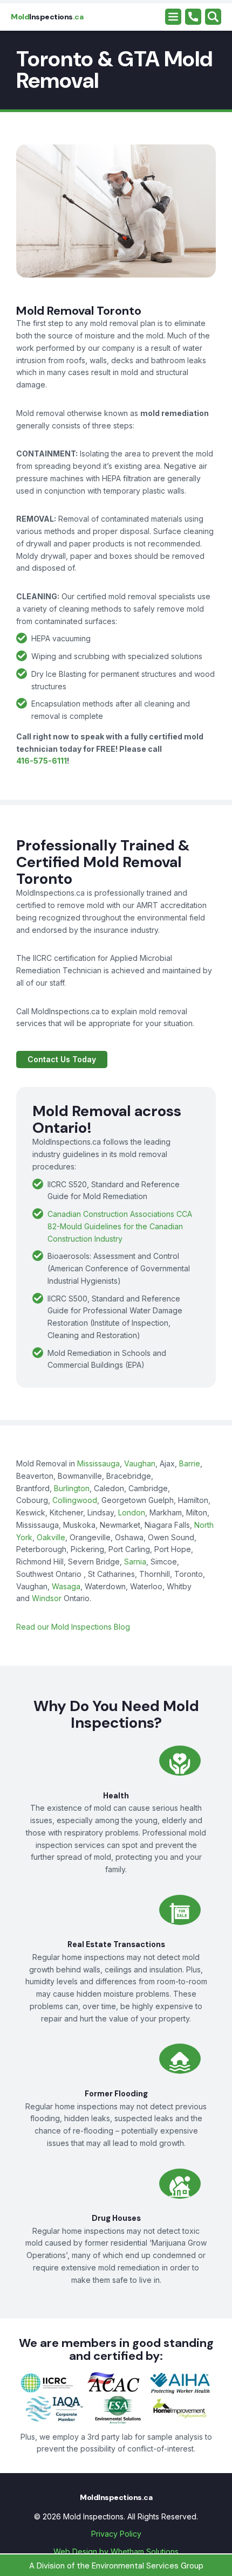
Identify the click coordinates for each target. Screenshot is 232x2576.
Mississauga (98, 1463)
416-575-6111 (42, 761)
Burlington (72, 1488)
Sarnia (135, 1561)
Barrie (190, 1463)
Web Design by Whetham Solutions (116, 2551)
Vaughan (140, 1463)
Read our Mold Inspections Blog (73, 1627)
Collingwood (75, 1500)
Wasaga (66, 1586)
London (132, 1512)
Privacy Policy (116, 2534)
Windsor (47, 1598)
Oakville (51, 1537)
